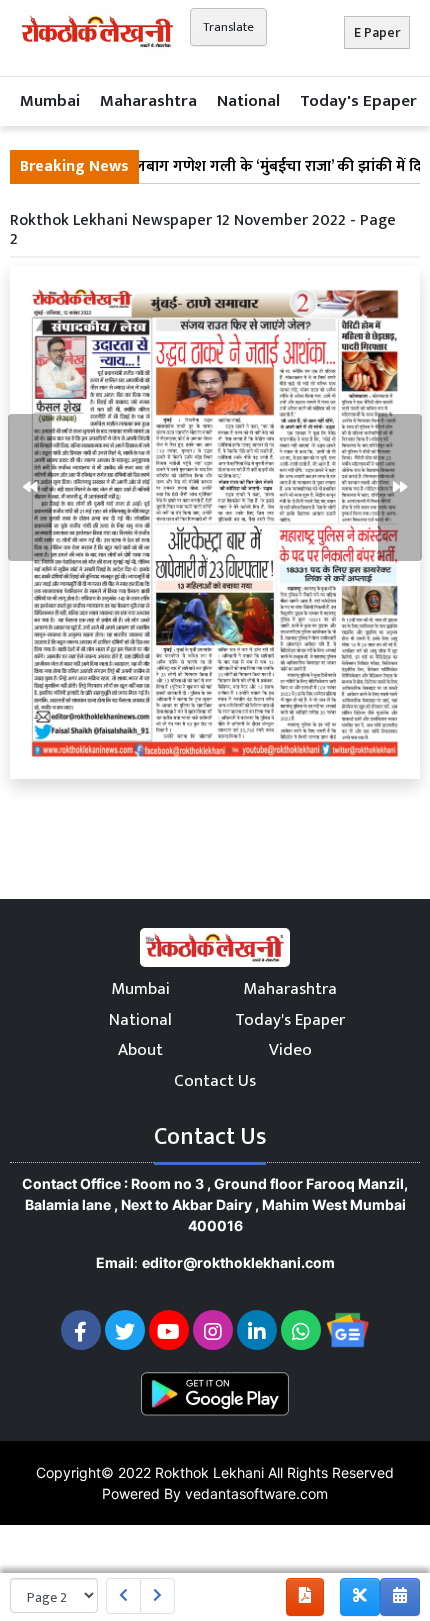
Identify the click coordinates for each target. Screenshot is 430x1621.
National (248, 101)
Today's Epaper (358, 101)
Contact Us (215, 1081)
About (140, 1050)
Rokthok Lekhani (209, 1472)
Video (290, 1050)
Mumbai (50, 101)
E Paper (377, 32)
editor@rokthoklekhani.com (238, 1262)
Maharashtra (148, 101)
